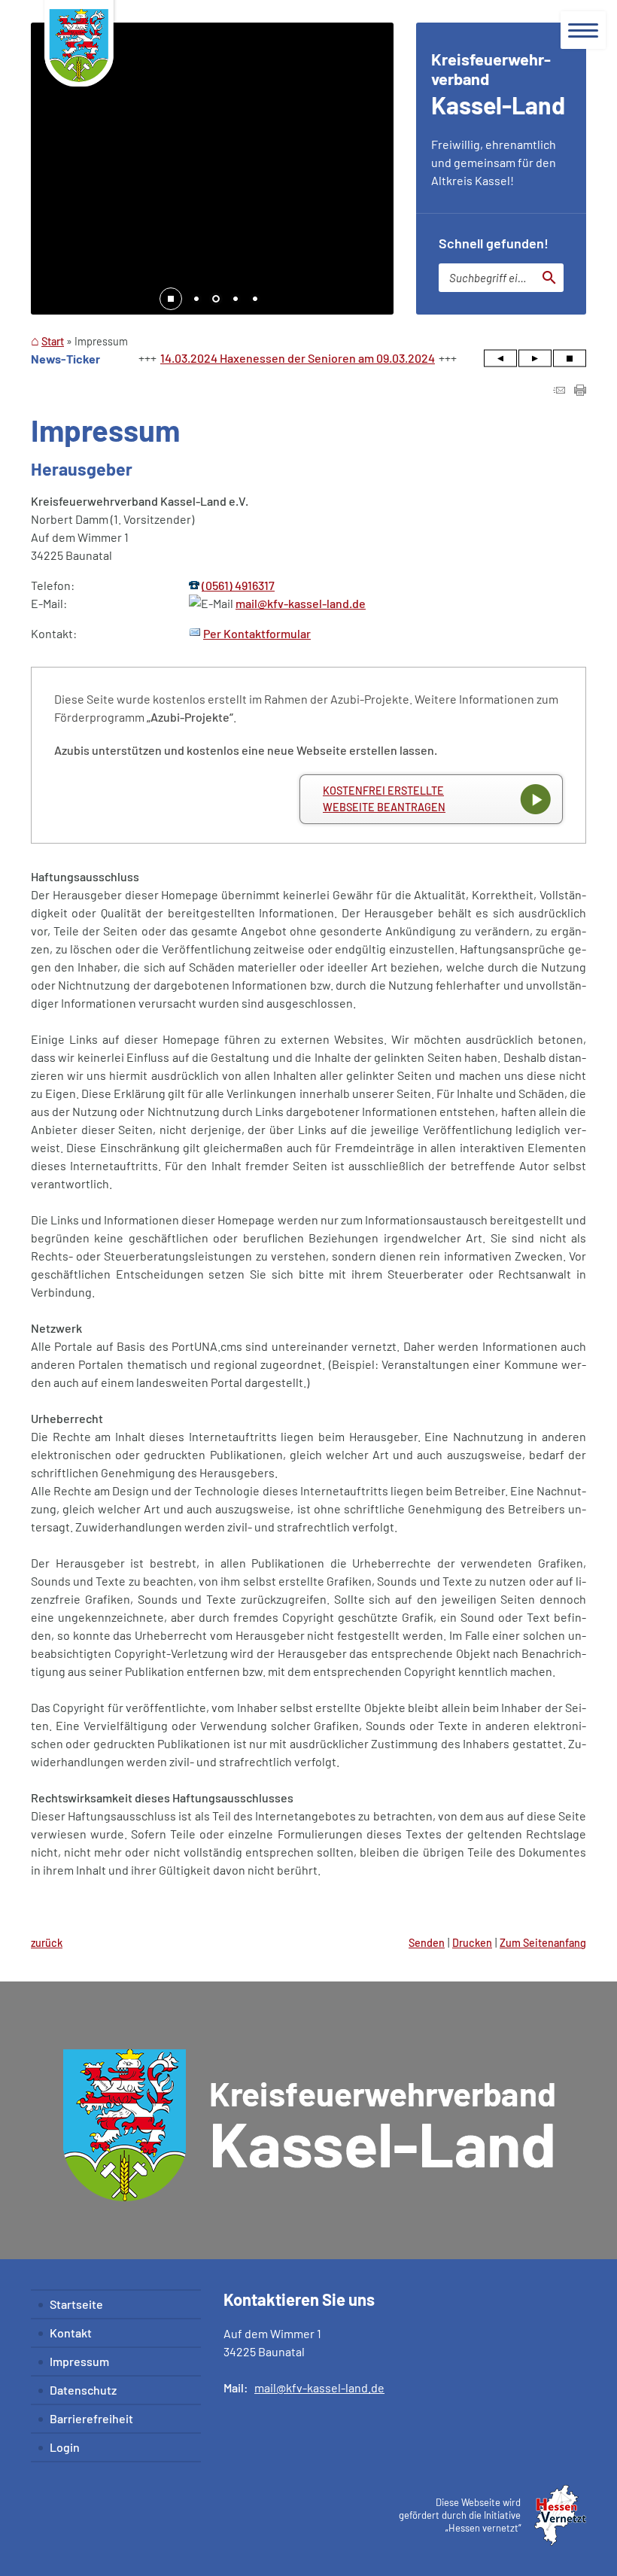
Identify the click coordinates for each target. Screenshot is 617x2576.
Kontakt (71, 2333)
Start (53, 341)
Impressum (79, 2361)
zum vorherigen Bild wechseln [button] (53, 166)
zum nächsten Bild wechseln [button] (371, 166)
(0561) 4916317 (238, 585)
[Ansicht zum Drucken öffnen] (580, 391)
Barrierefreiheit (91, 2418)
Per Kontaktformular (257, 633)
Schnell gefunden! (494, 243)
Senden (427, 1943)
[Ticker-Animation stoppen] (570, 359)
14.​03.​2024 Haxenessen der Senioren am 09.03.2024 (298, 358)
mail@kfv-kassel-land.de (301, 603)
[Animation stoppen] (171, 299)
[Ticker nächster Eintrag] (535, 359)
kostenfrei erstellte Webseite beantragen (384, 799)
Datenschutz (83, 2390)
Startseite (76, 2304)
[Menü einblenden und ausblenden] (583, 30)
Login (65, 2447)
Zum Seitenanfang (543, 1943)
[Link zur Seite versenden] (559, 391)
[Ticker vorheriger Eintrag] (500, 359)
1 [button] (196, 300)
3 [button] (236, 300)
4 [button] (255, 300)
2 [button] (216, 300)
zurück (47, 1943)
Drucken (472, 1943)
